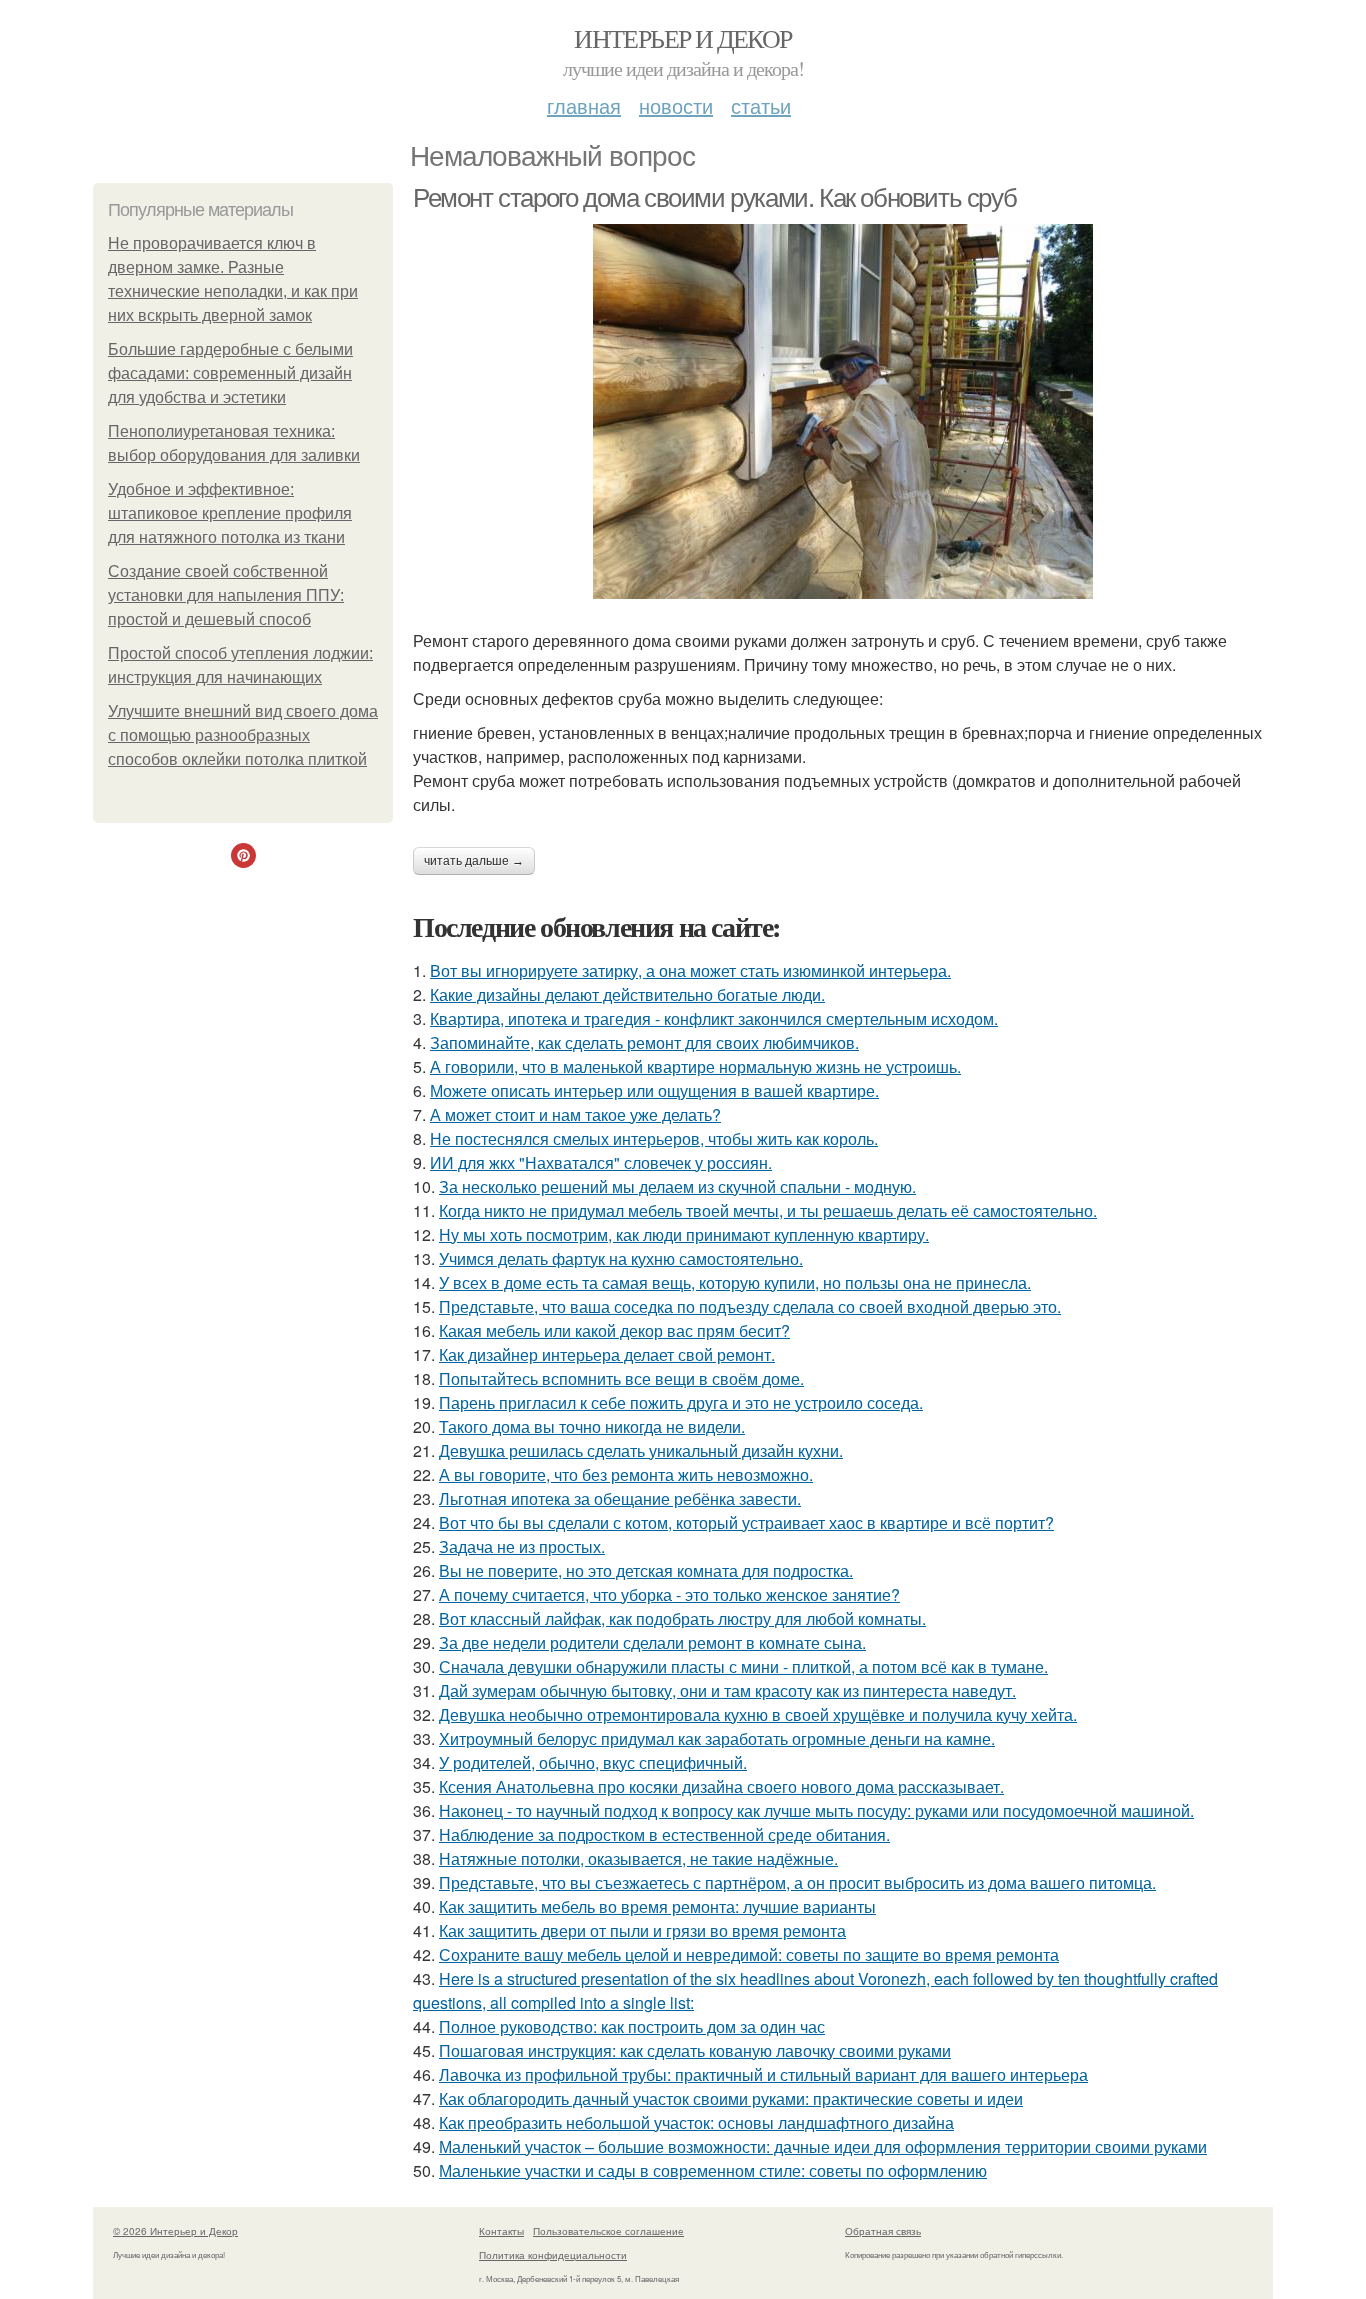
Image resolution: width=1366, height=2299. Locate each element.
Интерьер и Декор (682, 38)
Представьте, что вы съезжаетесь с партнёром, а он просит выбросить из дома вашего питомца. (797, 1882)
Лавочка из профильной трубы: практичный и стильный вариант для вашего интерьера (763, 2074)
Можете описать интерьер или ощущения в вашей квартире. (654, 1090)
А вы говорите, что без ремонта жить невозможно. (626, 1474)
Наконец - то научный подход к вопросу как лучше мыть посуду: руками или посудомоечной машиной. (816, 1810)
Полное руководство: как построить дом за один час (632, 2026)
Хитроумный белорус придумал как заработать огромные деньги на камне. (717, 1738)
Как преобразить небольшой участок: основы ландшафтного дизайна (696, 2122)
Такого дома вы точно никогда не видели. (592, 1426)
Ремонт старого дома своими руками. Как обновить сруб (714, 198)
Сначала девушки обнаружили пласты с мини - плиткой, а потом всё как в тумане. (743, 1666)
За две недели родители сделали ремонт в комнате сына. (652, 1642)
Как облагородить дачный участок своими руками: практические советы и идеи (731, 2098)
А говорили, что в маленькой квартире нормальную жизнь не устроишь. (695, 1066)
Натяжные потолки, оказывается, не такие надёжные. (638, 1858)
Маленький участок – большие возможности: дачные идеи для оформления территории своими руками (823, 2146)
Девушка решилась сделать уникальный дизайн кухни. (641, 1450)
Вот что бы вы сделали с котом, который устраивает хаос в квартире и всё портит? (746, 1522)
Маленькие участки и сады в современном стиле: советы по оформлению (713, 2170)
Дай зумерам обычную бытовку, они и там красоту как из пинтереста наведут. (727, 1690)
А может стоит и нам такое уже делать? (575, 1114)
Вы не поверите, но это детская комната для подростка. (646, 1570)
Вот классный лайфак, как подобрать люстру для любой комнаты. (682, 1618)
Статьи (761, 105)
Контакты (501, 2231)
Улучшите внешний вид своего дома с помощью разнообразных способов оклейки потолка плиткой (243, 735)
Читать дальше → (474, 861)
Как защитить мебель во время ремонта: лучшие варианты (657, 1906)
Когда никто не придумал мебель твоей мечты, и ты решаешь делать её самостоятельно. (768, 1210)
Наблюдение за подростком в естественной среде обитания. (664, 1834)
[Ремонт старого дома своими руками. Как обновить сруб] (843, 411)
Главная (584, 105)
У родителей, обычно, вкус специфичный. (593, 1762)
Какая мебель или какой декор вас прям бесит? (614, 1330)
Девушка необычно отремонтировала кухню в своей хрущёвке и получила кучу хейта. (758, 1714)
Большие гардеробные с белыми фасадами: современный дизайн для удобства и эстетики (230, 373)
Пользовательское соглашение (608, 2231)
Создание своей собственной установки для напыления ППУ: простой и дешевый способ (226, 595)
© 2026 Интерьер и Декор (175, 2231)
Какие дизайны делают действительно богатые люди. (627, 994)
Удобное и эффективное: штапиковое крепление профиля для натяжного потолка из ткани (230, 513)
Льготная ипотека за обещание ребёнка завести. (620, 1498)
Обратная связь (883, 2231)
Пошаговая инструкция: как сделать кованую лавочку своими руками (695, 2050)
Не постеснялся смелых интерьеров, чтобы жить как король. (654, 1138)
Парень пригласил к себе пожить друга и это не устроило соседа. (681, 1402)
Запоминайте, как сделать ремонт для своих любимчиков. (644, 1042)
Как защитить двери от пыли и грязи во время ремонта (642, 1930)
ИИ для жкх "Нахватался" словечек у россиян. (601, 1162)
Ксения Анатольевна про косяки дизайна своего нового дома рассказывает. (721, 1786)
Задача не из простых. (522, 1546)
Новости (676, 105)
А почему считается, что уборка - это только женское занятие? (669, 1594)
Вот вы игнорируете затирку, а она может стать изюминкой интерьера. (690, 970)
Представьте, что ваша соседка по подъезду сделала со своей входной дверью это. (750, 1306)
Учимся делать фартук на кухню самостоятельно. (621, 1258)
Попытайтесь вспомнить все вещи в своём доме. (621, 1378)
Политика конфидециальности (553, 2255)
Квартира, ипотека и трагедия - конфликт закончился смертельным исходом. (714, 1018)
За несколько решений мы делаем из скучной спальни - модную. (677, 1186)
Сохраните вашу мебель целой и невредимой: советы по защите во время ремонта (749, 1954)
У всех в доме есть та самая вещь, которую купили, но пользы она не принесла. (735, 1282)
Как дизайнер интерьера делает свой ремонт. (607, 1354)
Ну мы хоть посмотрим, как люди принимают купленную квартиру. (684, 1234)
